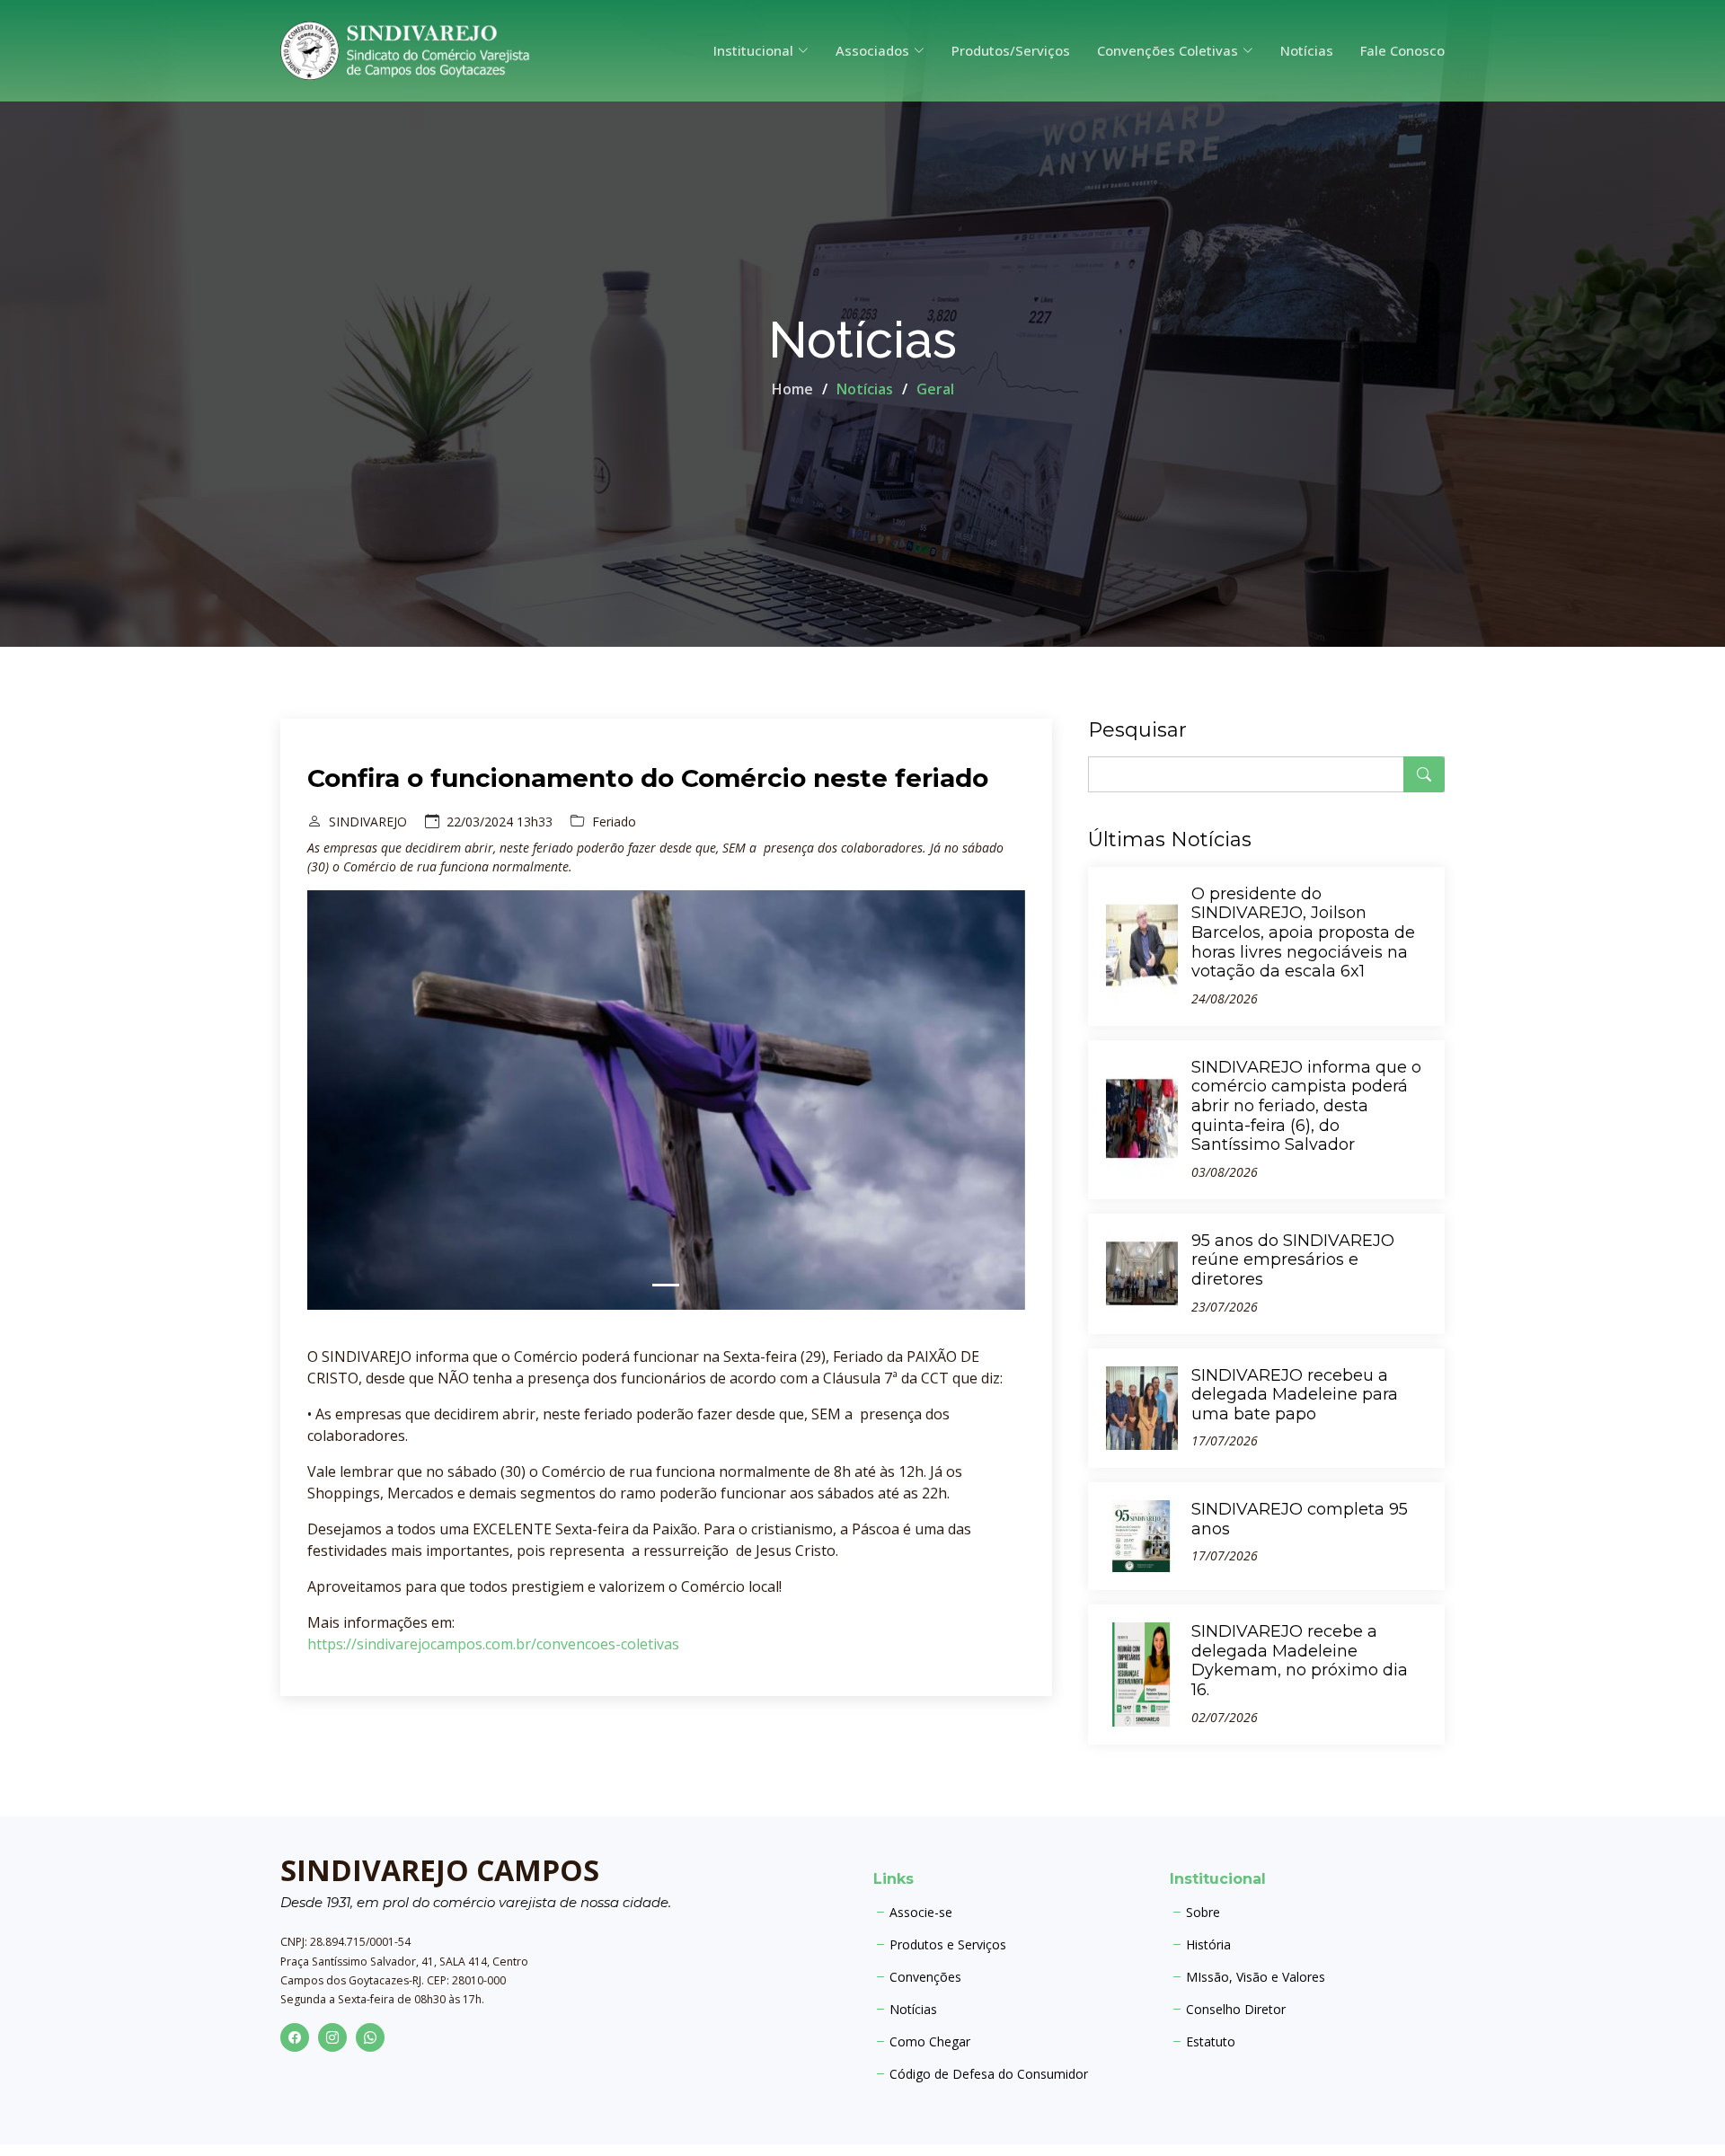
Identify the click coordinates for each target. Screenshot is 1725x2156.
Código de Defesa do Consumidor (989, 2074)
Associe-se (921, 1913)
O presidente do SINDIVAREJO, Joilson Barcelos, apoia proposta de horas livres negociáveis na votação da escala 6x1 (1303, 932)
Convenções (925, 1977)
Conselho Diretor (1236, 2010)
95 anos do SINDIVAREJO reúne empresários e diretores (1293, 1260)
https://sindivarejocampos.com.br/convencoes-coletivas (493, 1644)
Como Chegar (930, 2042)
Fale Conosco (1402, 50)
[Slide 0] (666, 1285)
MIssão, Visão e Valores (1256, 1977)
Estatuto (1211, 2042)
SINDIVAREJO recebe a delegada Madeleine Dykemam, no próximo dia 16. (1300, 1661)
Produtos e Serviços (948, 1945)
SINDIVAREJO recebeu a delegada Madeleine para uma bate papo (1295, 1395)
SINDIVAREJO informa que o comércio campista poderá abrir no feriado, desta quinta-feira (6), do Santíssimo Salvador (1306, 1106)
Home (792, 389)
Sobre (1203, 1913)
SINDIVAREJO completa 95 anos (1300, 1519)
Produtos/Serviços (1011, 50)
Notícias (1307, 50)
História (1208, 1945)
